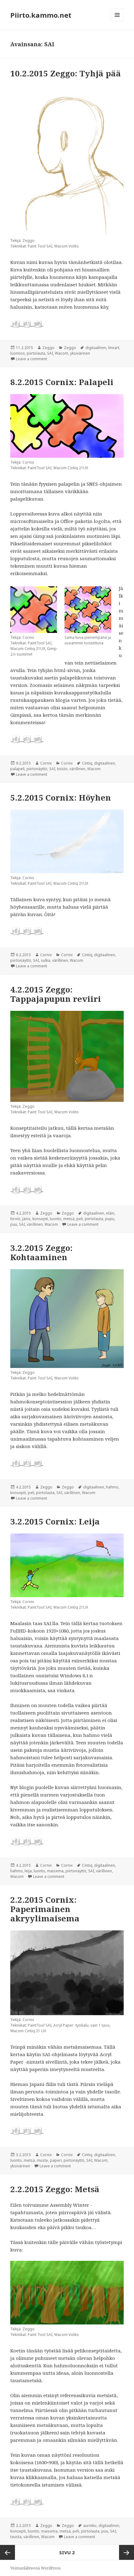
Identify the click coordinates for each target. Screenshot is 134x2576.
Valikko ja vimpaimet (117, 21)
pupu (110, 1219)
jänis (26, 1219)
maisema (55, 1871)
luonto (56, 1219)
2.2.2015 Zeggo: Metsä (55, 2189)
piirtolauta (36, 353)
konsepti (40, 1219)
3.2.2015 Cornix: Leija (55, 1521)
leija (28, 1871)
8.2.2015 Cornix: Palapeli (62, 382)
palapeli (17, 769)
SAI (50, 353)
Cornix (46, 763)
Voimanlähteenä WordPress (36, 2568)
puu (14, 1224)
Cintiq (87, 763)
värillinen (77, 769)
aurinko (90, 2526)
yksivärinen (80, 353)
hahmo (112, 1487)
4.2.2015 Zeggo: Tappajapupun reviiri (56, 994)
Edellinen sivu (7, 2552)
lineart (114, 348)
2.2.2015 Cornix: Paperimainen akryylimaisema (45, 1909)
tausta (16, 2537)
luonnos (18, 353)
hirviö (15, 1219)
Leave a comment (31, 359)
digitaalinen (96, 348)
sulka (45, 960)
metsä (69, 1219)
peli (80, 1219)
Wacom (62, 353)
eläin (110, 1213)
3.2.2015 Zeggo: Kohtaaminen (41, 1252)
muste (42, 2160)
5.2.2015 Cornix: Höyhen (61, 797)
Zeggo (48, 348)
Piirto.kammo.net (41, 15)
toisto (62, 769)
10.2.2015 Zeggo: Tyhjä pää (66, 73)
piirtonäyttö (37, 769)
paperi (56, 2160)
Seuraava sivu (127, 2552)
